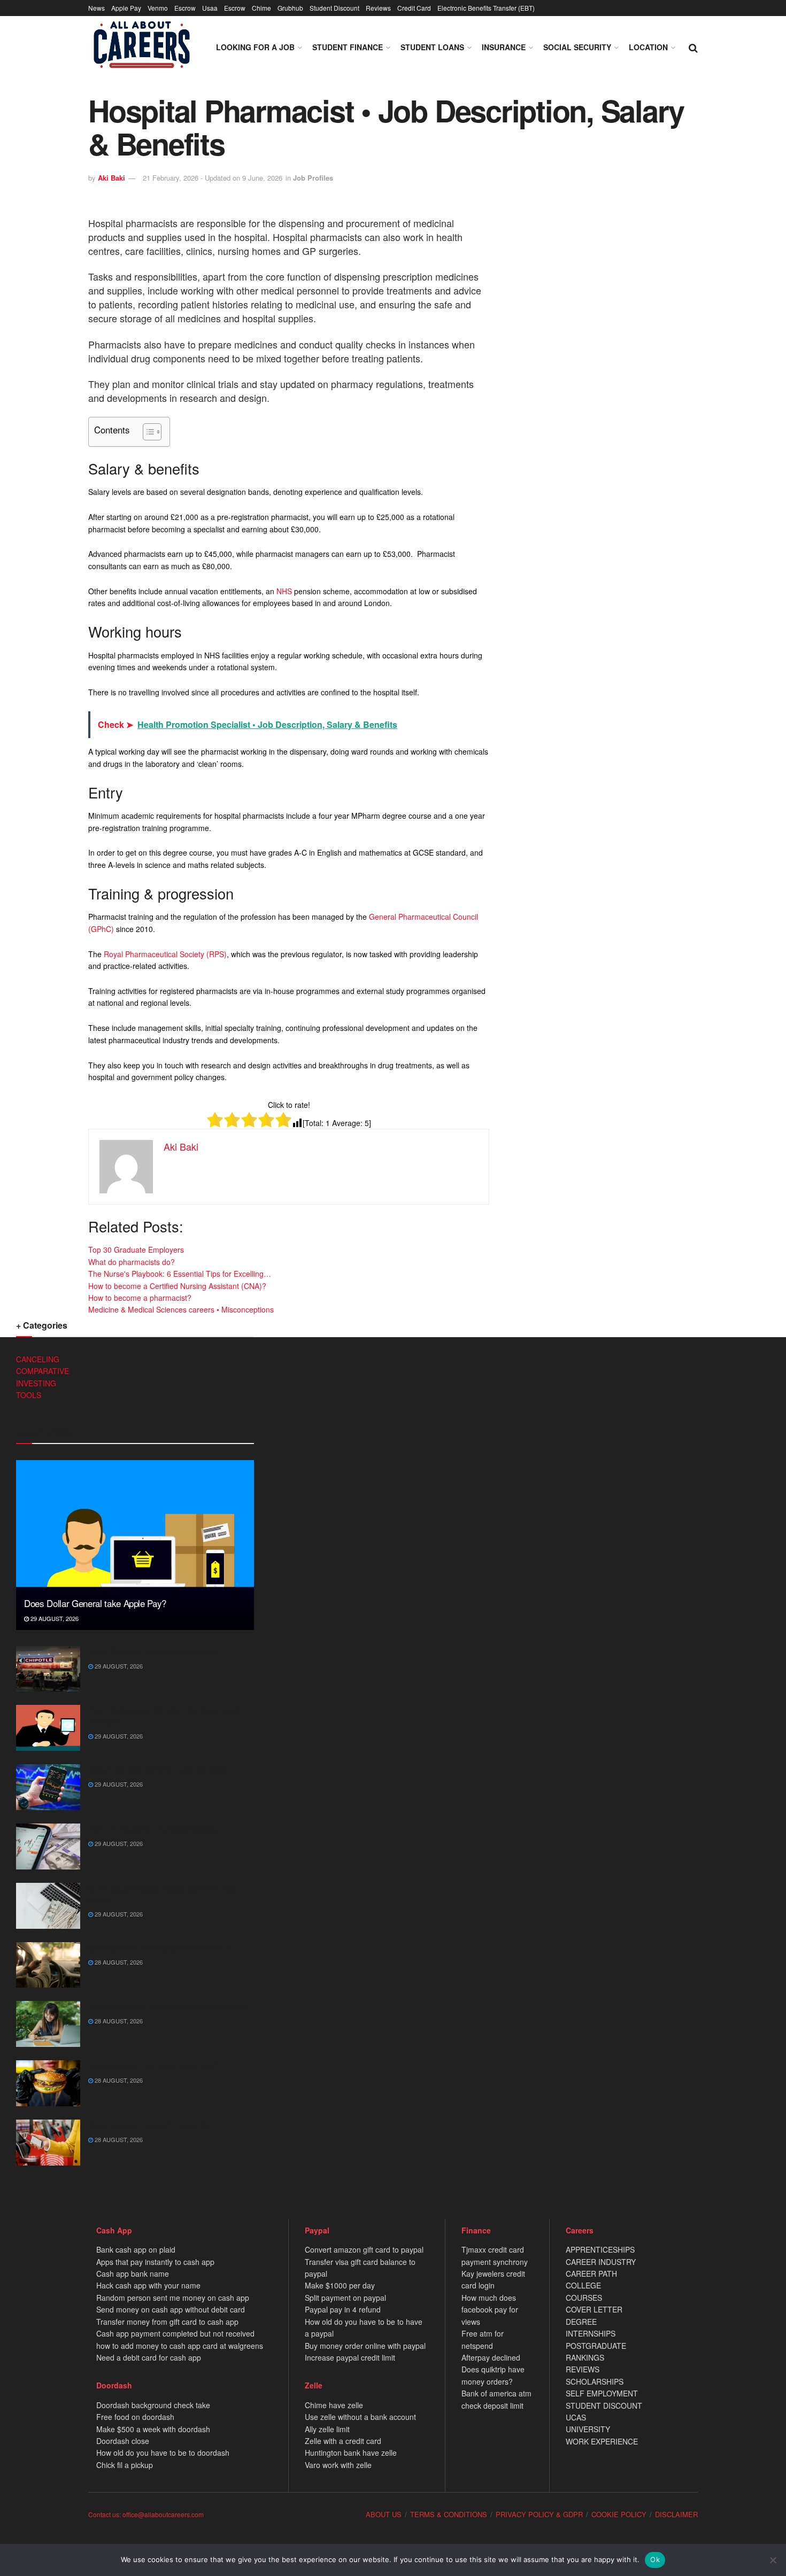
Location (648, 47)
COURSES (584, 2298)
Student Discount (334, 8)
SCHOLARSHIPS (595, 2381)
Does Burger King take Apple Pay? (153, 2066)
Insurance (504, 47)
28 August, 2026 (118, 1962)
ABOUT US (384, 2514)
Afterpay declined (491, 2357)
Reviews (378, 8)
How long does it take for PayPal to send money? (164, 1716)
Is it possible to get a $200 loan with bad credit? (163, 1894)
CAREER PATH (591, 2274)
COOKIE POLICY (619, 2514)
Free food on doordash (135, 2417)
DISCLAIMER (676, 2514)
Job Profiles (313, 178)
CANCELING (38, 1359)
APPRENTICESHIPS (600, 2249)
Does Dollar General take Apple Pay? (95, 1603)
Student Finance (348, 47)
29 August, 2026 (54, 1618)
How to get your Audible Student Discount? (170, 2006)
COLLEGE (583, 2285)
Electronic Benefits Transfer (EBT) (486, 8)
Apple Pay (126, 8)
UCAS (576, 2417)
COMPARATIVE (43, 1371)
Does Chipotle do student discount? (156, 1651)
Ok (655, 2559)
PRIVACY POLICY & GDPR (539, 2514)
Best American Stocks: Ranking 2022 (157, 1770)
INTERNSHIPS (591, 2333)
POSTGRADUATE (596, 2346)
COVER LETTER (594, 2309)
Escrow (185, 8)
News (97, 8)
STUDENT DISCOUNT (604, 2406)
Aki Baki (111, 178)
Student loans (432, 47)
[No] (773, 2560)
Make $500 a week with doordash (153, 2429)
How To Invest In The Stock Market (153, 1829)
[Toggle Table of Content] (147, 432)
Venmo (158, 8)
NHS (284, 591)
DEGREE (581, 2322)
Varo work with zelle (338, 2465)
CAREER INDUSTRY (601, 2262)
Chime (261, 8)
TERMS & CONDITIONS (449, 2514)
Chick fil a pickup (125, 2465)
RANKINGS (585, 2357)
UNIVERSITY (588, 2429)
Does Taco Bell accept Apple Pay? (152, 2125)
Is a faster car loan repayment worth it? (161, 1947)
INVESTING (36, 1383)
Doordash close (123, 2441)
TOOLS (29, 1395)
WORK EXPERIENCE (602, 2441)
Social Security (577, 47)
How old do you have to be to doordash (163, 2453)
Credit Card (414, 8)
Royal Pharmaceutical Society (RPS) (165, 954)
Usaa (210, 8)
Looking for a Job (255, 47)
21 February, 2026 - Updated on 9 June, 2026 (213, 178)
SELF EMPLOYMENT (602, 2393)
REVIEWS (583, 2369)
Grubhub (290, 8)
